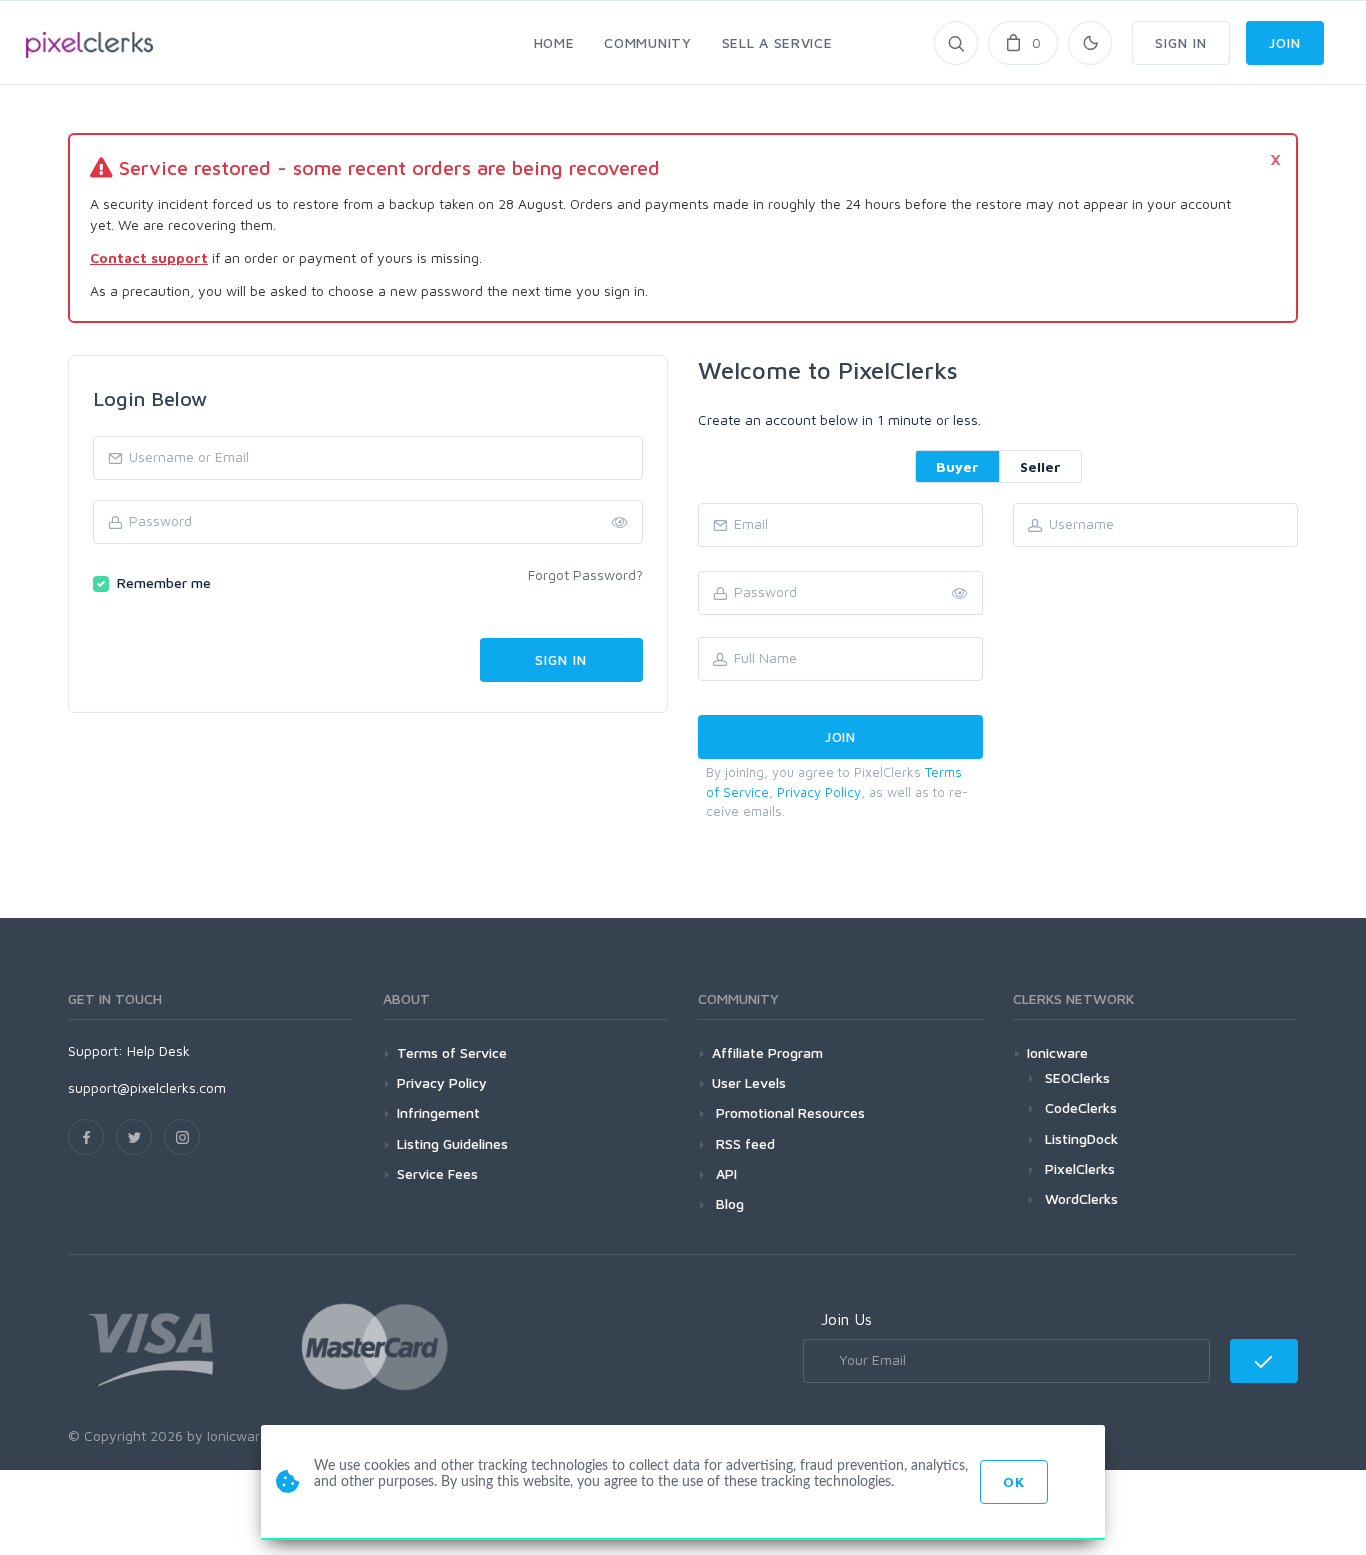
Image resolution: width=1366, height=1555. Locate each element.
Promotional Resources (788, 1112)
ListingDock (1081, 1138)
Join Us (846, 1319)
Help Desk (158, 1050)
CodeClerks (1081, 1107)
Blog (728, 1203)
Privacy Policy (819, 792)
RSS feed (743, 1143)
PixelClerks (1080, 1168)
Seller (1040, 466)
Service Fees (437, 1173)
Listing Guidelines (452, 1143)
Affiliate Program (767, 1052)
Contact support (149, 257)
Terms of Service (452, 1052)
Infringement (438, 1112)
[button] (960, 594)
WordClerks (1081, 1198)
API (724, 1173)
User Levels (749, 1082)
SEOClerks (1077, 1077)
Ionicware (1057, 1052)
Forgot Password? (585, 574)
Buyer (957, 466)
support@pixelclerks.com (147, 1087)
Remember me (164, 582)
